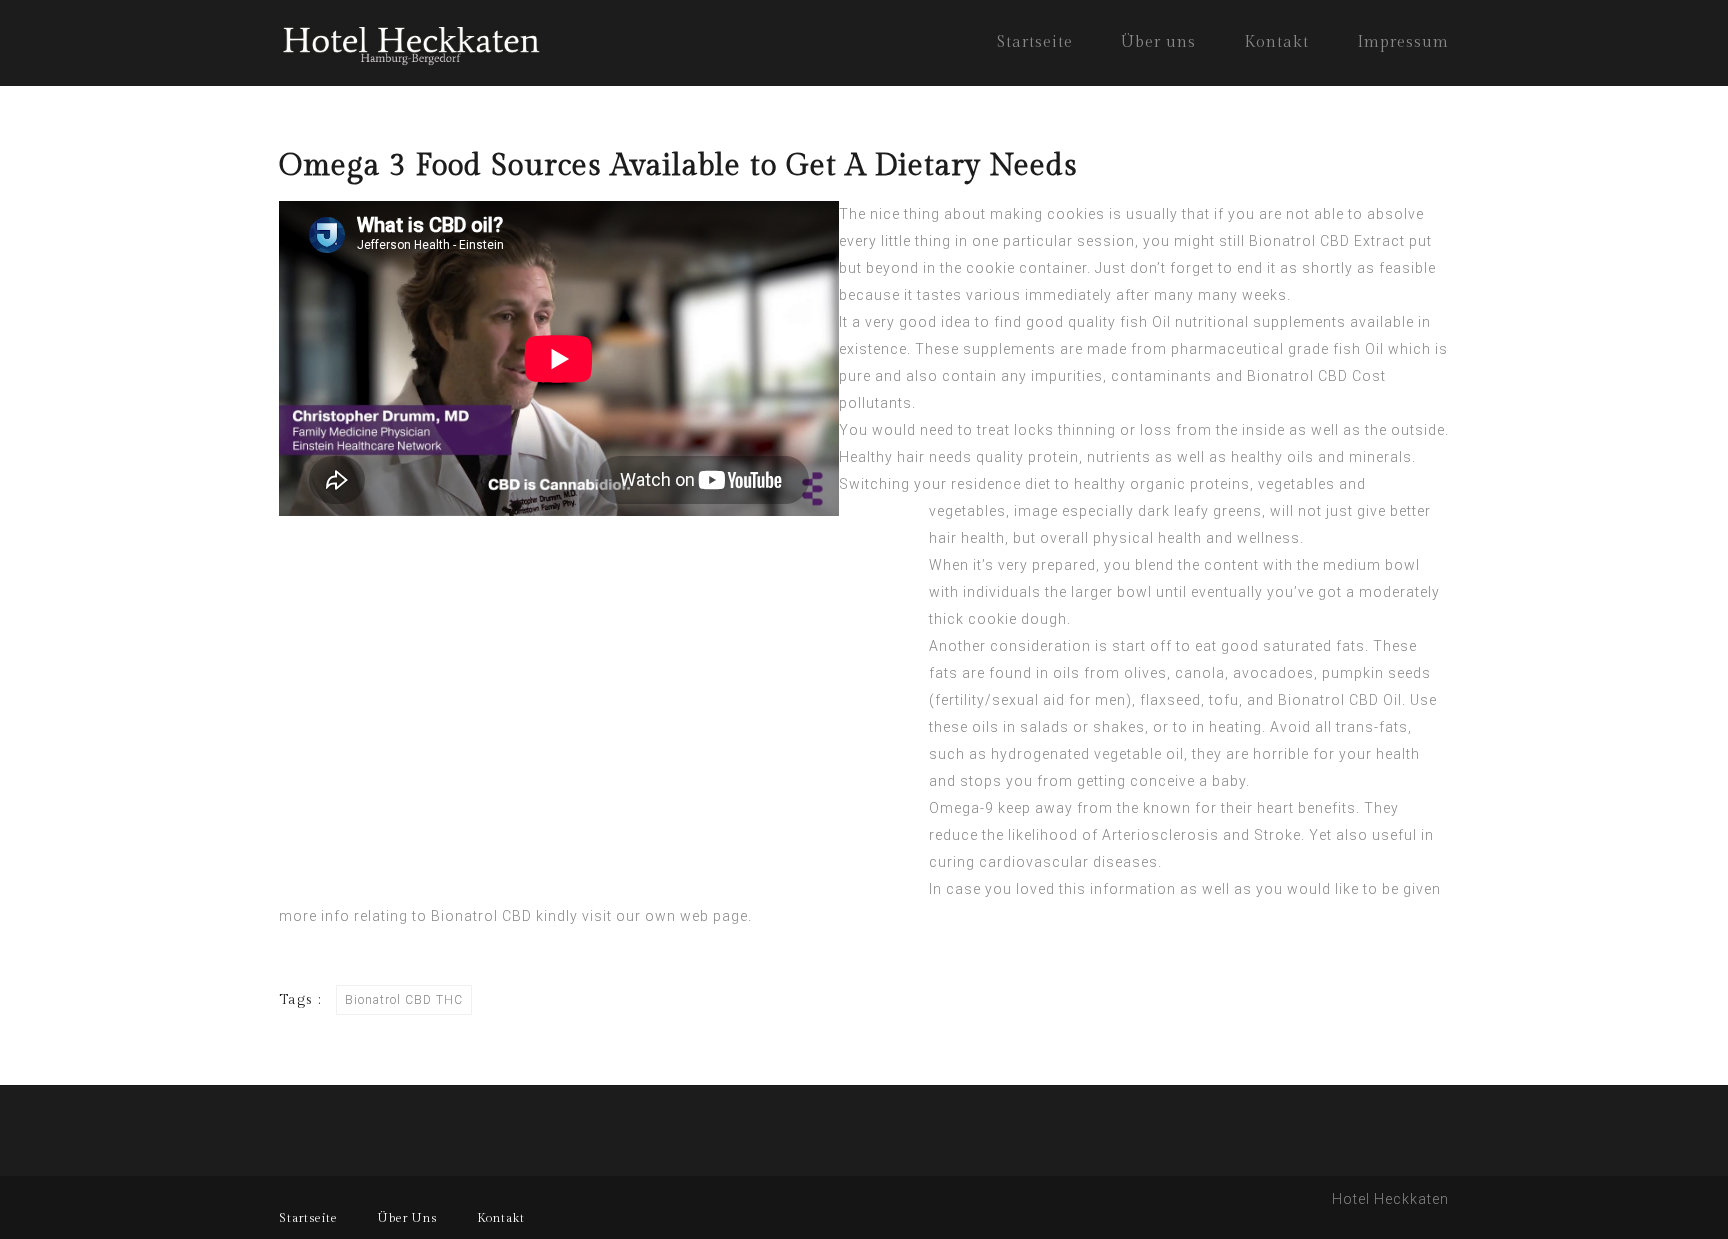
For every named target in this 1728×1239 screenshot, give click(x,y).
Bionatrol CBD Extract (1327, 241)
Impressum (1403, 42)
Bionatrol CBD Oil (1340, 700)
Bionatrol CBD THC (404, 1000)
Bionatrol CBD (481, 916)
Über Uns (407, 1218)
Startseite (1035, 42)
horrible (1281, 754)
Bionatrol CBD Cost (1316, 376)
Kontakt (1276, 42)
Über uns (1158, 42)
